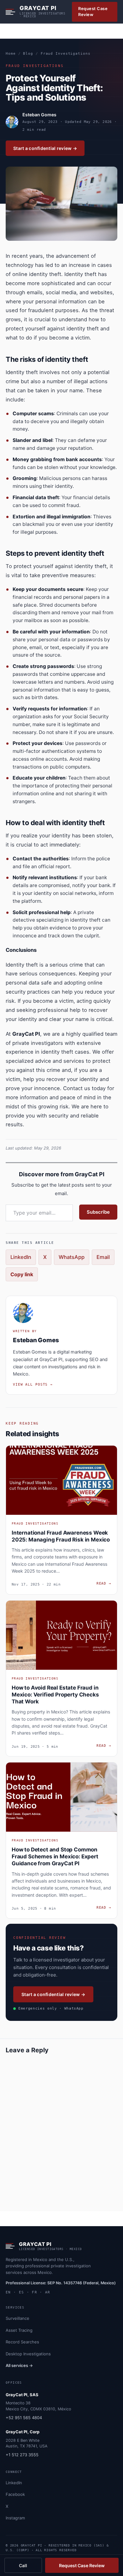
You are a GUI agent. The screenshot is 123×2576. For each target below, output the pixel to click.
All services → (19, 2365)
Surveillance (18, 2318)
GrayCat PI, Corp (23, 2432)
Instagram (15, 2518)
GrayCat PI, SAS (22, 2395)
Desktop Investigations (28, 2354)
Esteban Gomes (39, 115)
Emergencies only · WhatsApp (51, 2008)
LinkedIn (21, 1257)
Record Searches (22, 2342)
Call (23, 2565)
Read (104, 1583)
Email (103, 1257)
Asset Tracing (19, 2330)
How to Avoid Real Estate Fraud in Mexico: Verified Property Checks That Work (55, 1695)
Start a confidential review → (45, 148)
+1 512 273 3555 (22, 2455)
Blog (28, 54)
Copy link (22, 1274)
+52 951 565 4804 (24, 2418)
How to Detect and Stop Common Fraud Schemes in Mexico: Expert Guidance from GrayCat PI (55, 1856)
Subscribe (98, 1212)
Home (11, 54)
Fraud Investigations (66, 54)
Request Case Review (93, 12)
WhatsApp (72, 1257)
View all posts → (33, 1385)
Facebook (15, 2494)
